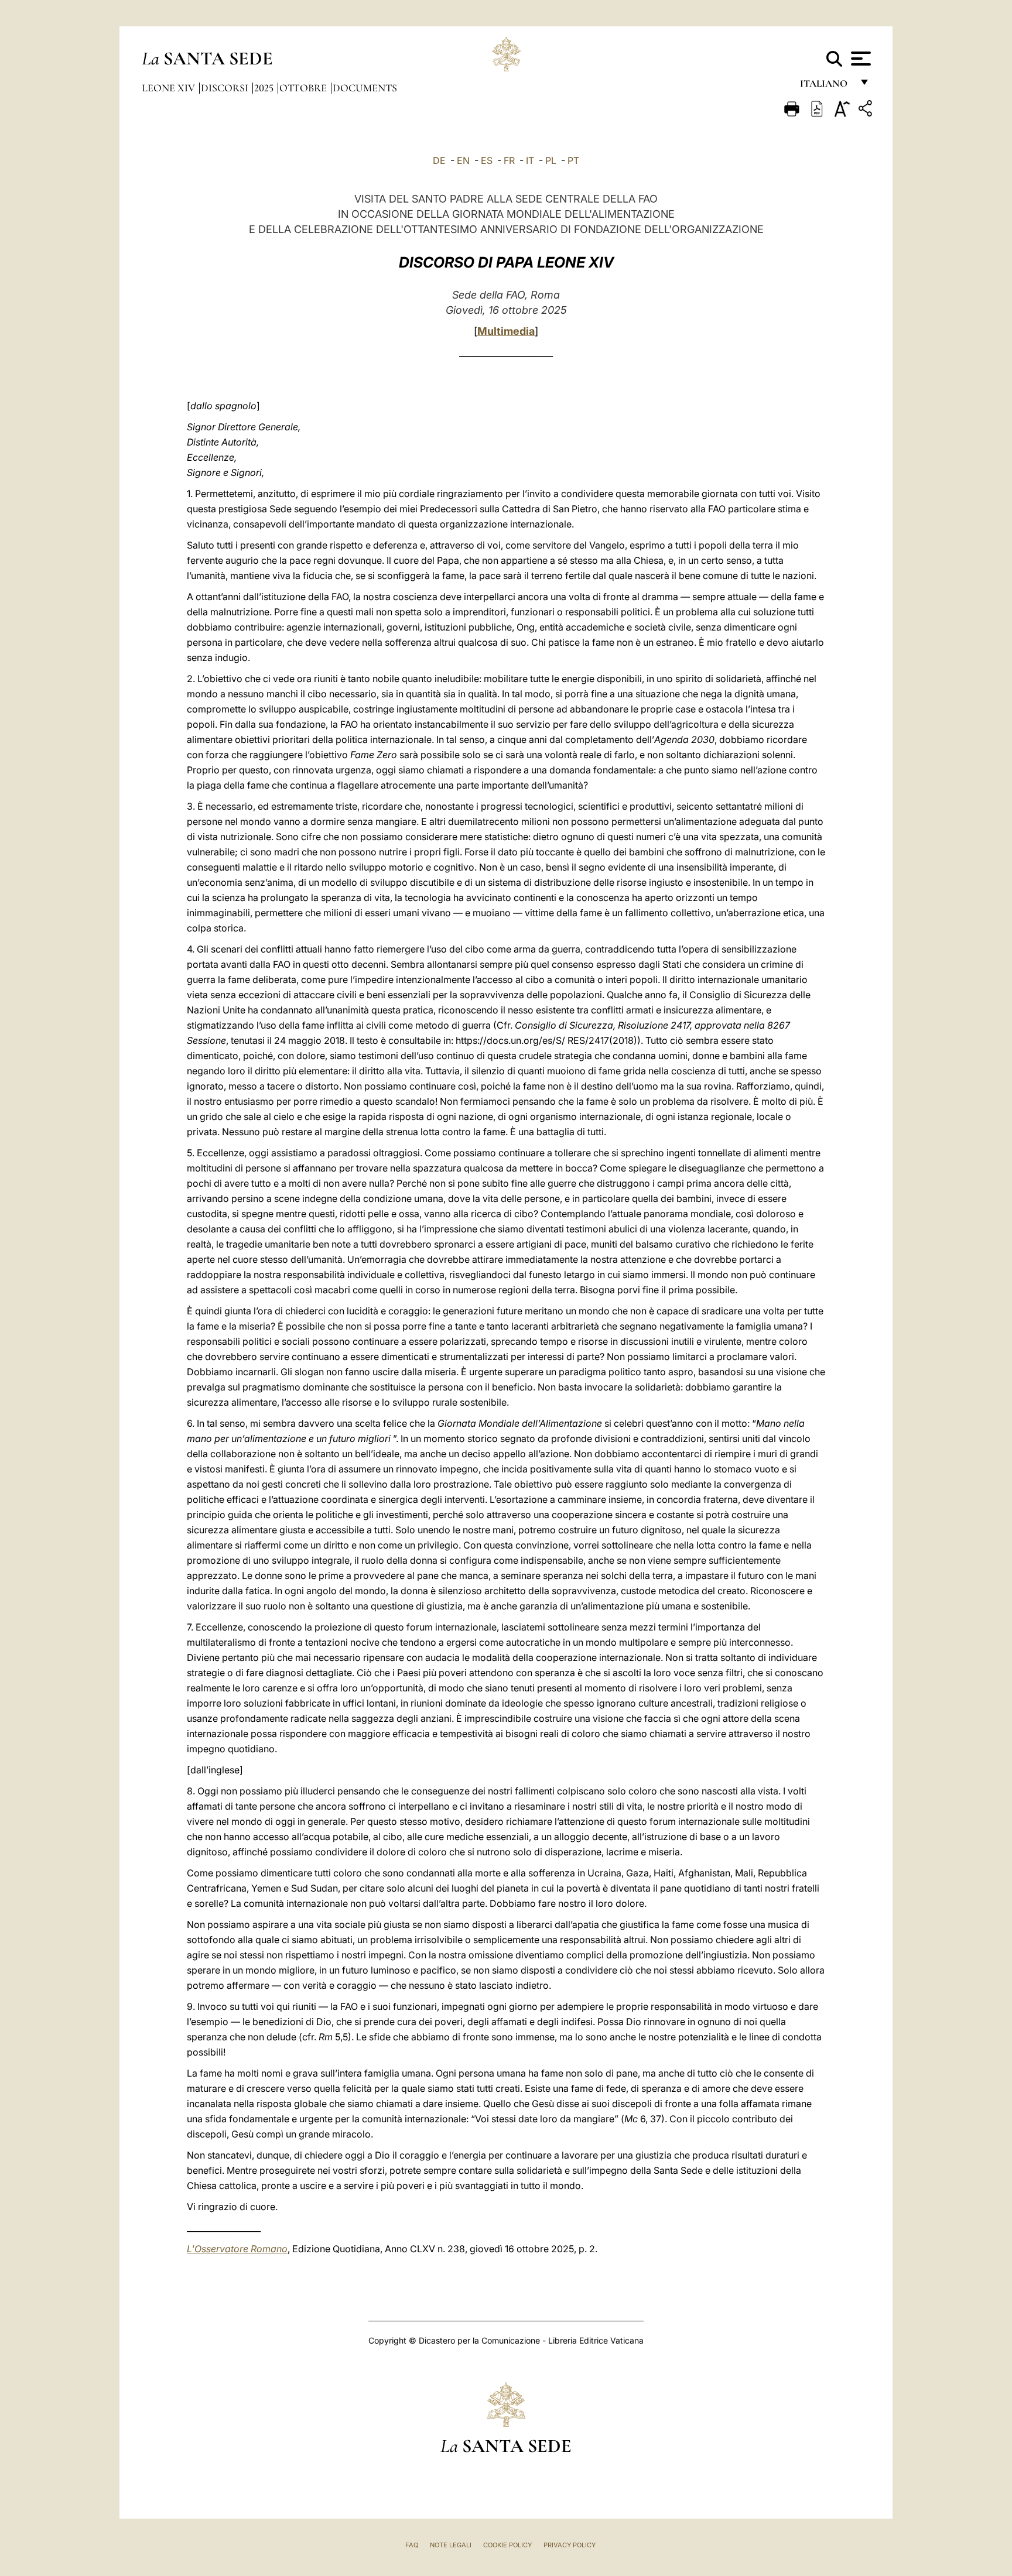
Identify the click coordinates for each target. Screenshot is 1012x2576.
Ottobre (304, 88)
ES (487, 160)
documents (365, 88)
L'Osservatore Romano (237, 2249)
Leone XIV (170, 88)
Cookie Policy (507, 2545)
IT (530, 160)
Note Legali (451, 2545)
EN (463, 160)
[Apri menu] (859, 59)
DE (439, 160)
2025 (265, 88)
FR (509, 160)
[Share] (867, 110)
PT (573, 160)
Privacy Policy (570, 2545)
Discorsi (226, 88)
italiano (826, 86)
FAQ (412, 2545)
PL (551, 160)
